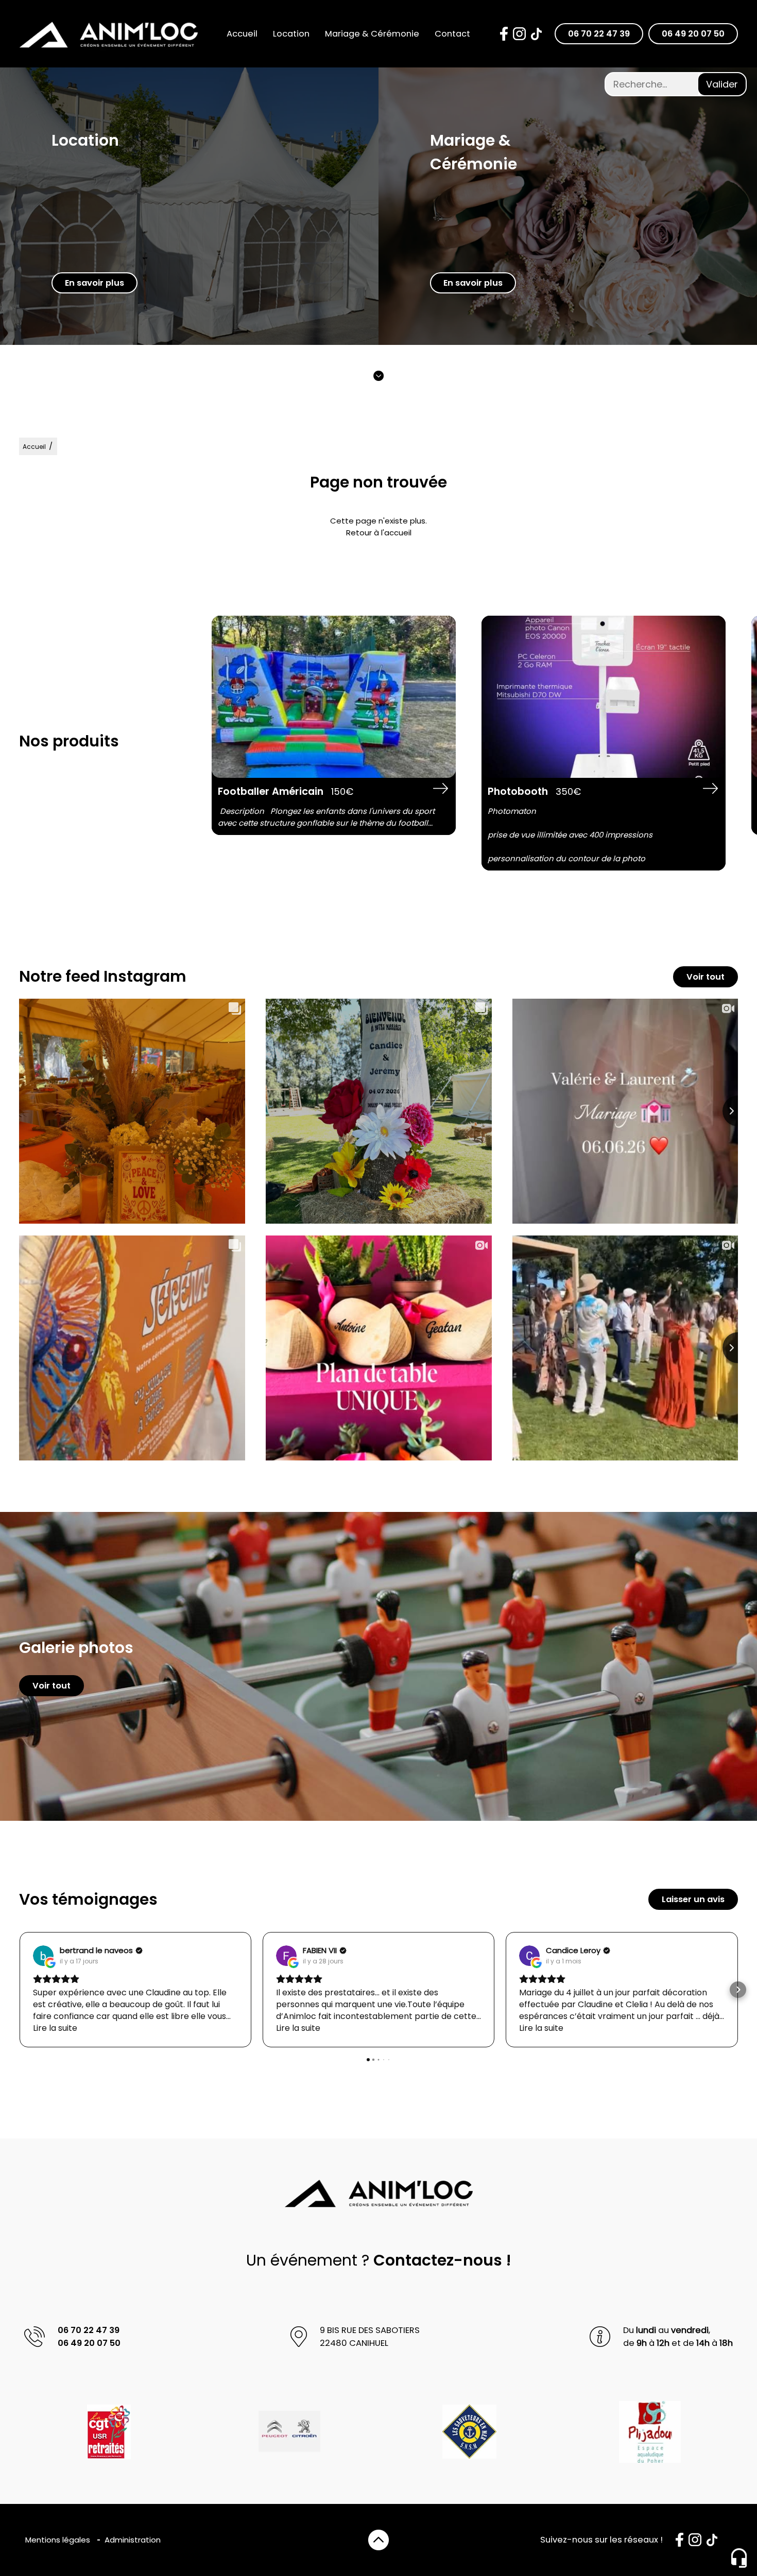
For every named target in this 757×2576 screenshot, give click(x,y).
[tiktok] (536, 34)
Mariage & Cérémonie (372, 34)
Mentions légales (58, 2540)
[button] (19, 1990)
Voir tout (706, 977)
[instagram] (519, 34)
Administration (133, 2540)
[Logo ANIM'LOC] (109, 34)
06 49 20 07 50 (693, 34)
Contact (452, 34)
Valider (722, 84)
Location (291, 34)
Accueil (242, 34)
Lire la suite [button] (55, 2028)
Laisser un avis (693, 1899)
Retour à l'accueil (379, 533)
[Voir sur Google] (43, 1956)
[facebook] (504, 34)
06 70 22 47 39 (599, 34)
